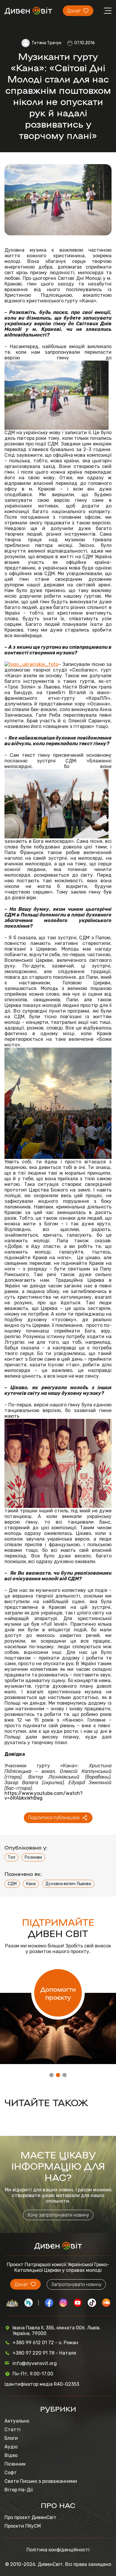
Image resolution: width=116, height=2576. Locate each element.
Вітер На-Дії (19, 2490)
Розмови (33, 1857)
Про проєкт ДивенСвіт (30, 2517)
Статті (12, 2430)
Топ (11, 1857)
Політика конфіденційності (58, 2550)
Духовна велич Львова (68, 1884)
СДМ (12, 1884)
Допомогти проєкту (58, 1993)
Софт (11, 2473)
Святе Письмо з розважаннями (41, 2481)
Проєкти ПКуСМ (23, 2526)
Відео (11, 2455)
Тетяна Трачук (46, 43)
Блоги (11, 2438)
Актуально (17, 2421)
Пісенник (15, 2464)
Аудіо (11, 2447)
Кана (31, 1884)
